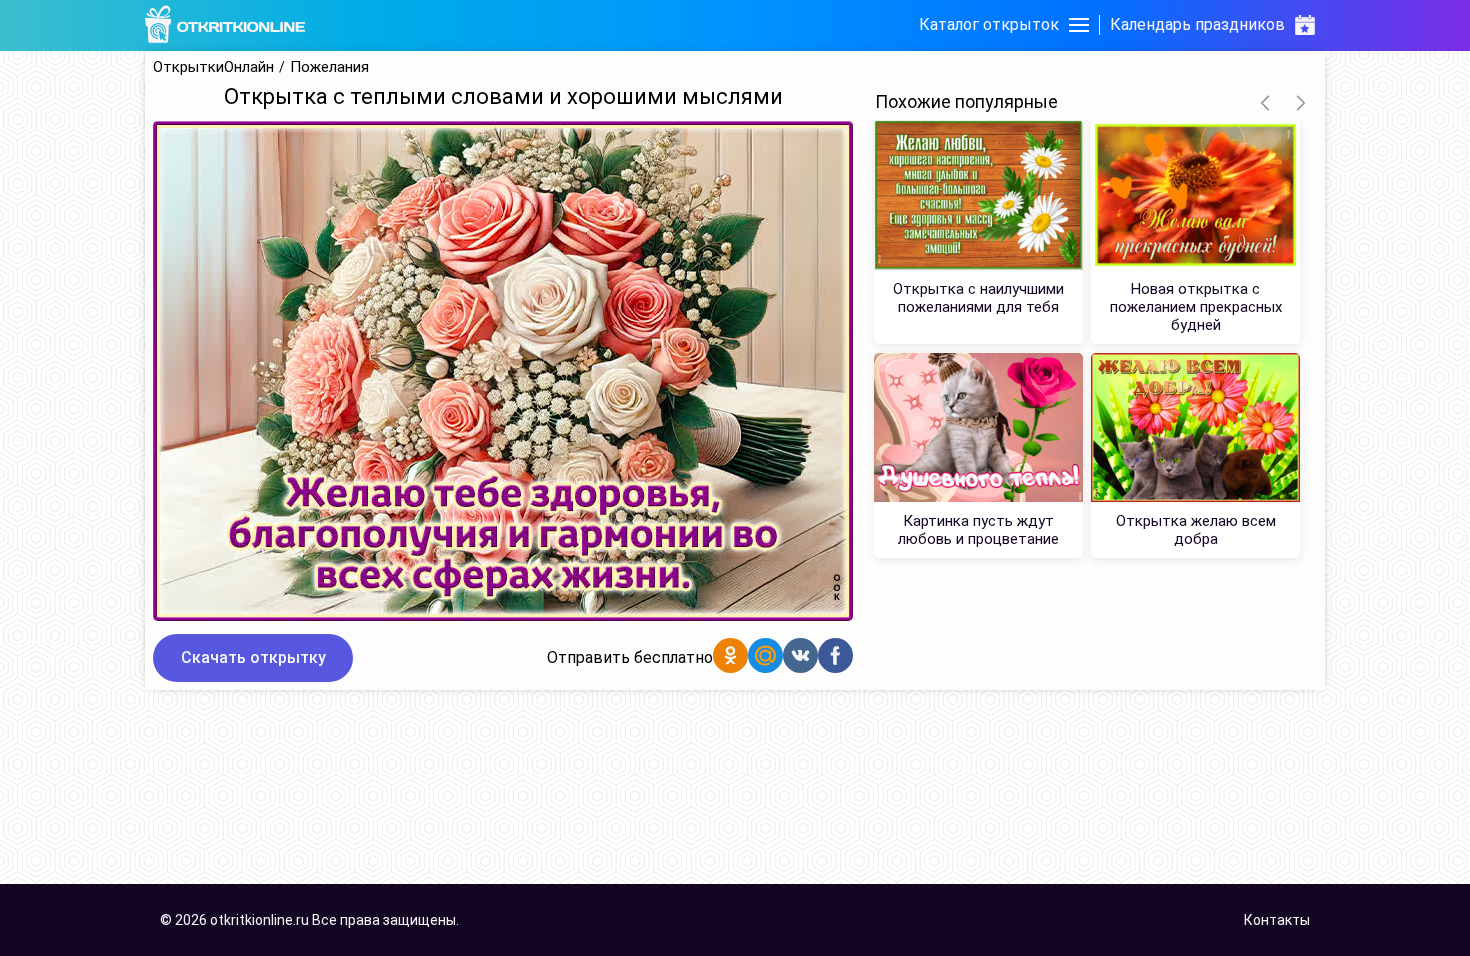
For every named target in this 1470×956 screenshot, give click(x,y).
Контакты (1277, 920)
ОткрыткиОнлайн (213, 67)
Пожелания (329, 67)
